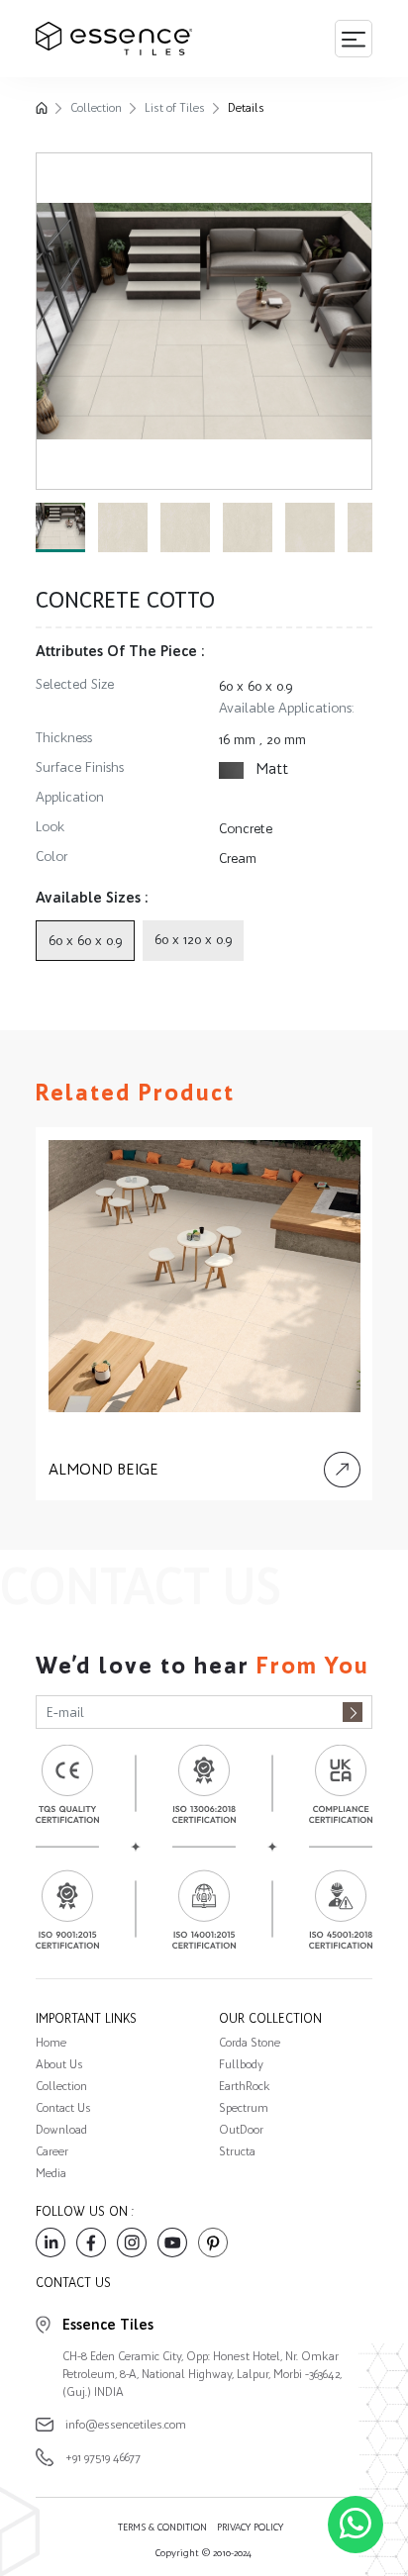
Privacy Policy (250, 2527)
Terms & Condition (162, 2527)
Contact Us (63, 2108)
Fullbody (241, 2064)
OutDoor (241, 2130)
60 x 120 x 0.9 (193, 940)
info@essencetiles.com (126, 2425)
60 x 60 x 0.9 (255, 686)
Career (52, 2151)
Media (51, 2173)
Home (51, 2043)
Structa (237, 2151)
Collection (96, 108)
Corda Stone (250, 2043)
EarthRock (245, 2086)
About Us (59, 2064)
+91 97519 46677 (103, 2457)
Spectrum (244, 2108)
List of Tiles (175, 108)
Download (61, 2130)
